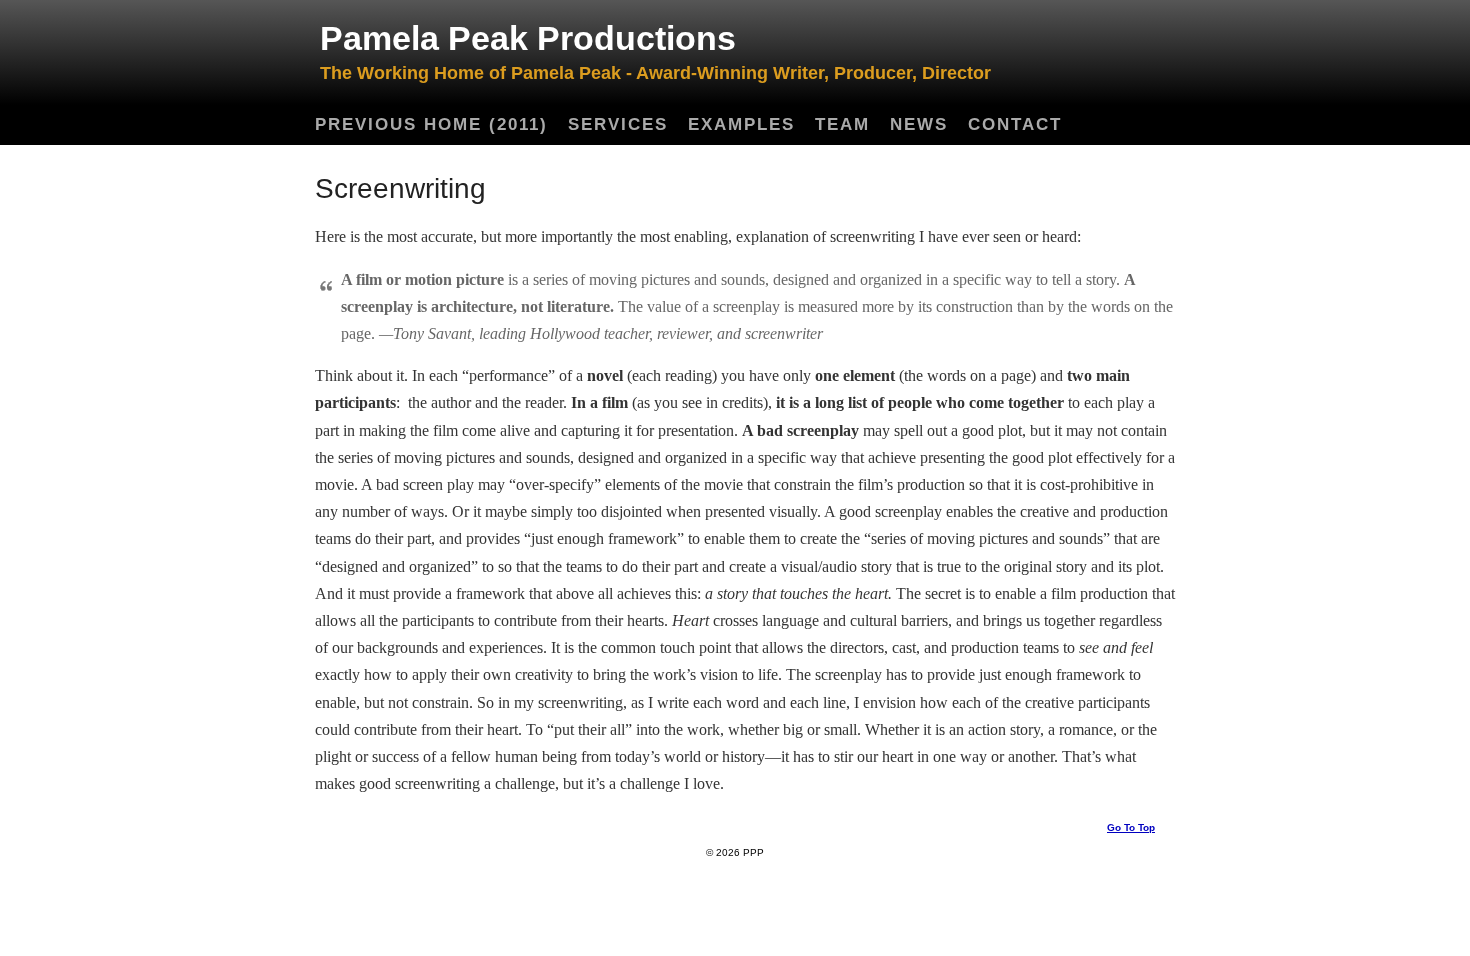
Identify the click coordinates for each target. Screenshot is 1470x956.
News (919, 124)
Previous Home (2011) (431, 124)
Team (842, 124)
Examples (741, 124)
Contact (1015, 124)
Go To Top (1131, 827)
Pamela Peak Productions (528, 38)
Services (618, 124)
